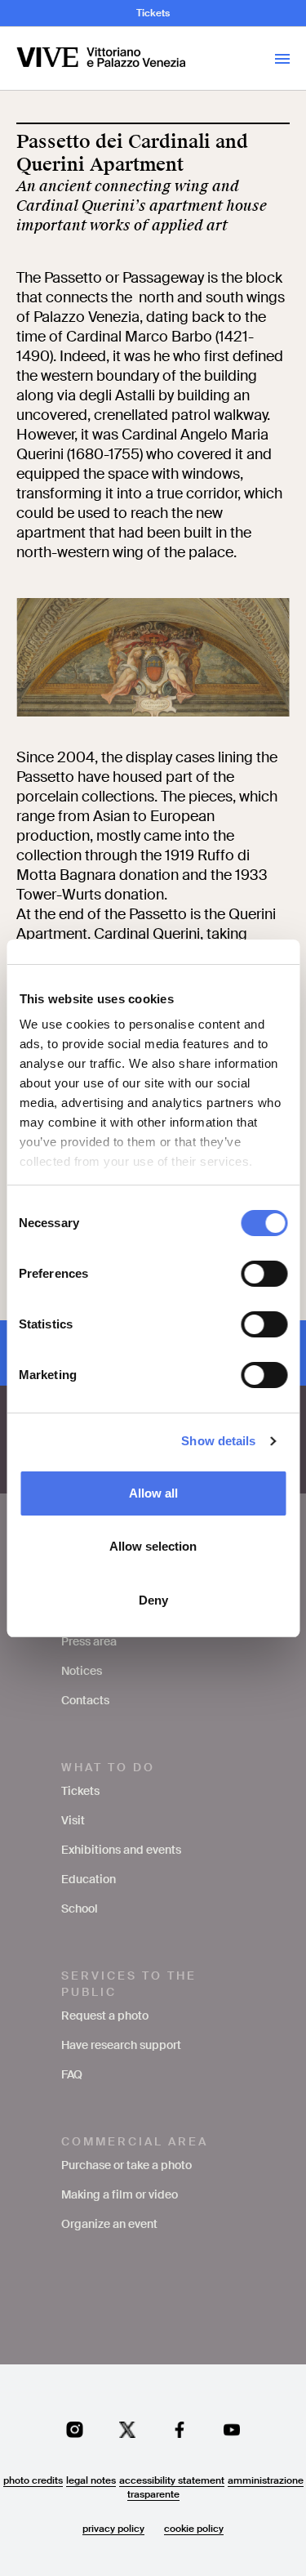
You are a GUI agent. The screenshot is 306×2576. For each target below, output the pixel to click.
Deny (153, 1600)
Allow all (153, 1493)
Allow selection (153, 1546)
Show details (218, 1441)
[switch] (264, 1274)
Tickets (153, 13)
